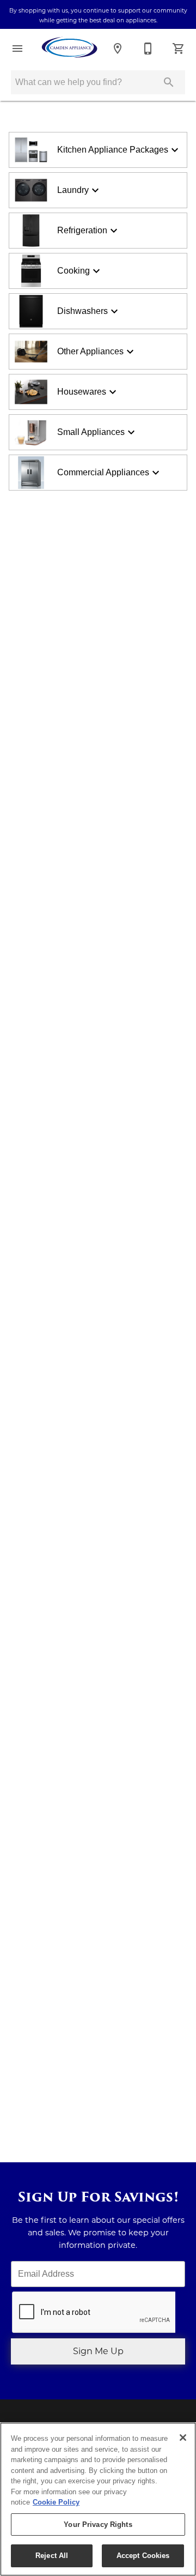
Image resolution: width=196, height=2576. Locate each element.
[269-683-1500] (148, 49)
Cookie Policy (56, 2502)
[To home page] (70, 49)
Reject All (52, 2556)
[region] (98, 2499)
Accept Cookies (143, 2556)
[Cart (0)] (179, 49)
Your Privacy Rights (98, 2524)
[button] (17, 49)
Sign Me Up (98, 2351)
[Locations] (118, 49)
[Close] (183, 2438)
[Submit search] (169, 82)
